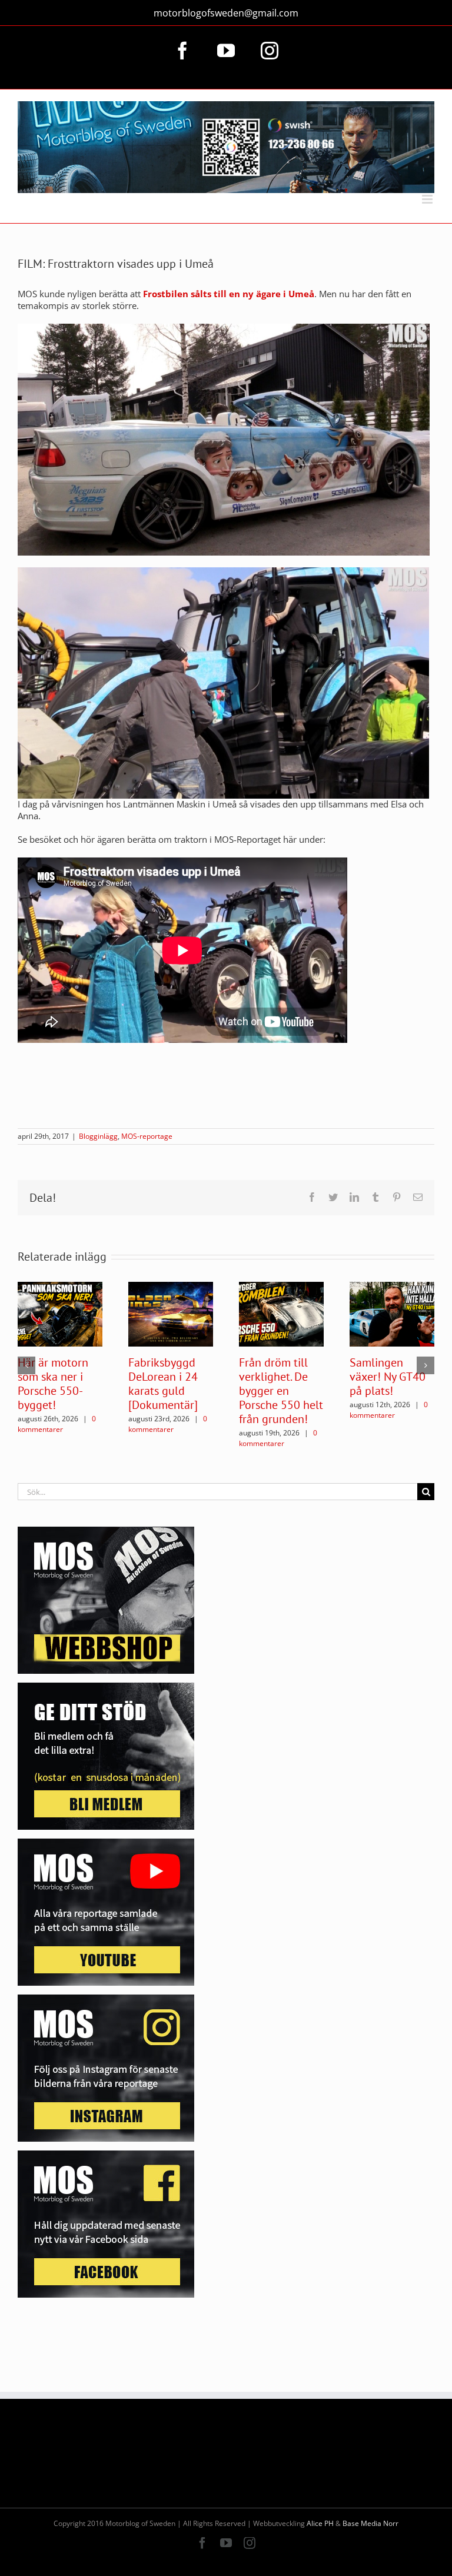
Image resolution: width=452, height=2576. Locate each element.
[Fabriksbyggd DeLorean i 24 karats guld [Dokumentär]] (171, 1313)
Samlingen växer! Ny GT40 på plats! (388, 1377)
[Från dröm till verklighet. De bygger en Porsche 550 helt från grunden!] (281, 1313)
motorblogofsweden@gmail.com (226, 13)
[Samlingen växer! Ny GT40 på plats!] (392, 1313)
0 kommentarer (57, 1424)
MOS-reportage (147, 1136)
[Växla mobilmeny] (428, 199)
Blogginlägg (98, 1136)
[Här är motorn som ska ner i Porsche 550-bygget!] (60, 1313)
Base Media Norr (370, 2523)
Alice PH (320, 2523)
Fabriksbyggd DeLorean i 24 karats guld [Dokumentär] (163, 1384)
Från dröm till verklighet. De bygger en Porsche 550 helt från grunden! (281, 1391)
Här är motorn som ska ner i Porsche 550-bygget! (53, 1384)
